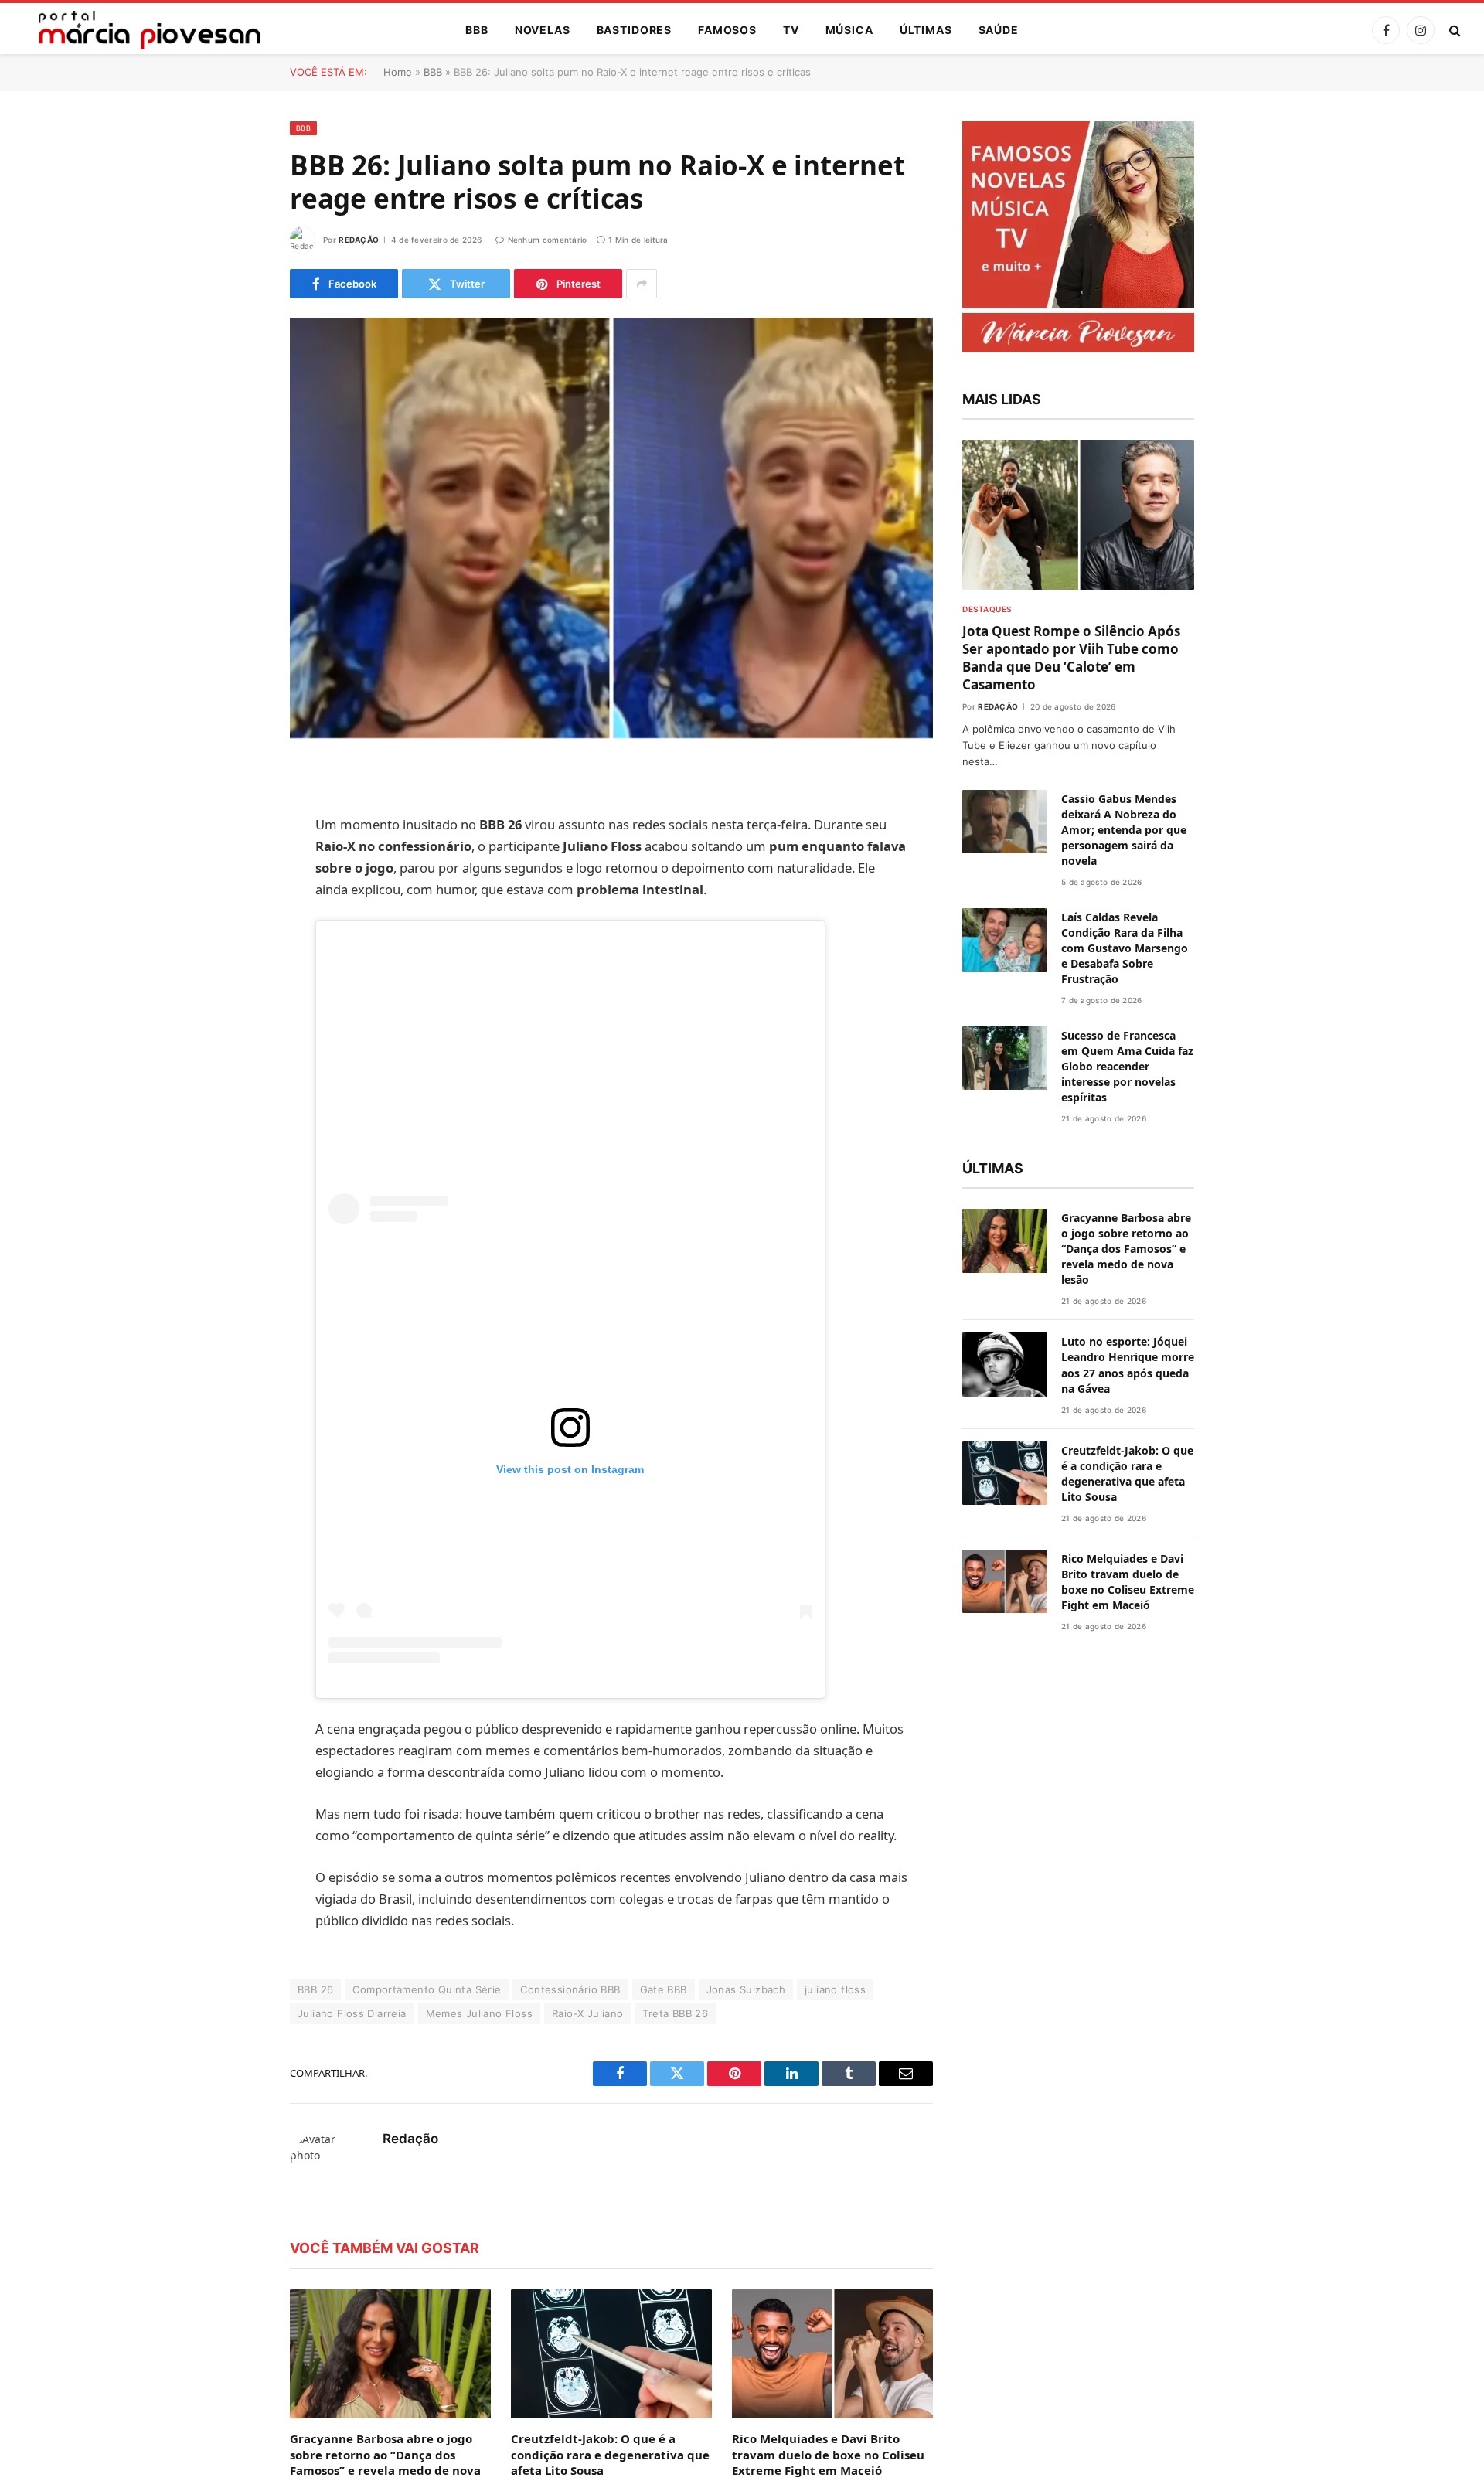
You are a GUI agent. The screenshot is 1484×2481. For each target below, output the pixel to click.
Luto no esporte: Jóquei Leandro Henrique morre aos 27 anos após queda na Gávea (1128, 2362)
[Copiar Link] (236, 1012)
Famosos (727, 30)
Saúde (999, 30)
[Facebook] (236, 815)
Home (398, 72)
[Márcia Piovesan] (142, 30)
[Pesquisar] (1453, 31)
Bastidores (634, 30)
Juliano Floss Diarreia (352, 2250)
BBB (477, 30)
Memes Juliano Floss (479, 2250)
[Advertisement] (570, 1064)
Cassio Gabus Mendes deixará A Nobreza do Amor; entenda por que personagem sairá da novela (1124, 1328)
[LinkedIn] (236, 893)
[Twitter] (236, 854)
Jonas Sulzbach (746, 2226)
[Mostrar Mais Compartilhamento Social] (642, 284)
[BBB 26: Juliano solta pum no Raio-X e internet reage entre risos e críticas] (611, 528)
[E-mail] (236, 972)
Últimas (926, 30)
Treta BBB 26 (675, 2250)
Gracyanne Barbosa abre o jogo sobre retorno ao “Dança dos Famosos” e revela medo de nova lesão (1126, 2246)
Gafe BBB (664, 2226)
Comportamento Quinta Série (427, 2226)
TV (791, 30)
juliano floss (835, 2226)
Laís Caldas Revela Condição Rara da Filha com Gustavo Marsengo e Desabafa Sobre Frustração (1125, 1446)
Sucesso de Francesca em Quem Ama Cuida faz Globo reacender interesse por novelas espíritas (1127, 1565)
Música (849, 30)
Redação (359, 240)
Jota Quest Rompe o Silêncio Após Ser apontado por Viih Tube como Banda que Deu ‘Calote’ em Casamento (1071, 1156)
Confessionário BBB (570, 2226)
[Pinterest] (236, 933)
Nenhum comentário (547, 240)
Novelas (543, 30)
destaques (987, 1108)
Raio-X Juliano (587, 2250)
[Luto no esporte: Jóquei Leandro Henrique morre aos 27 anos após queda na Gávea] (1005, 2362)
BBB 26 (315, 2226)
